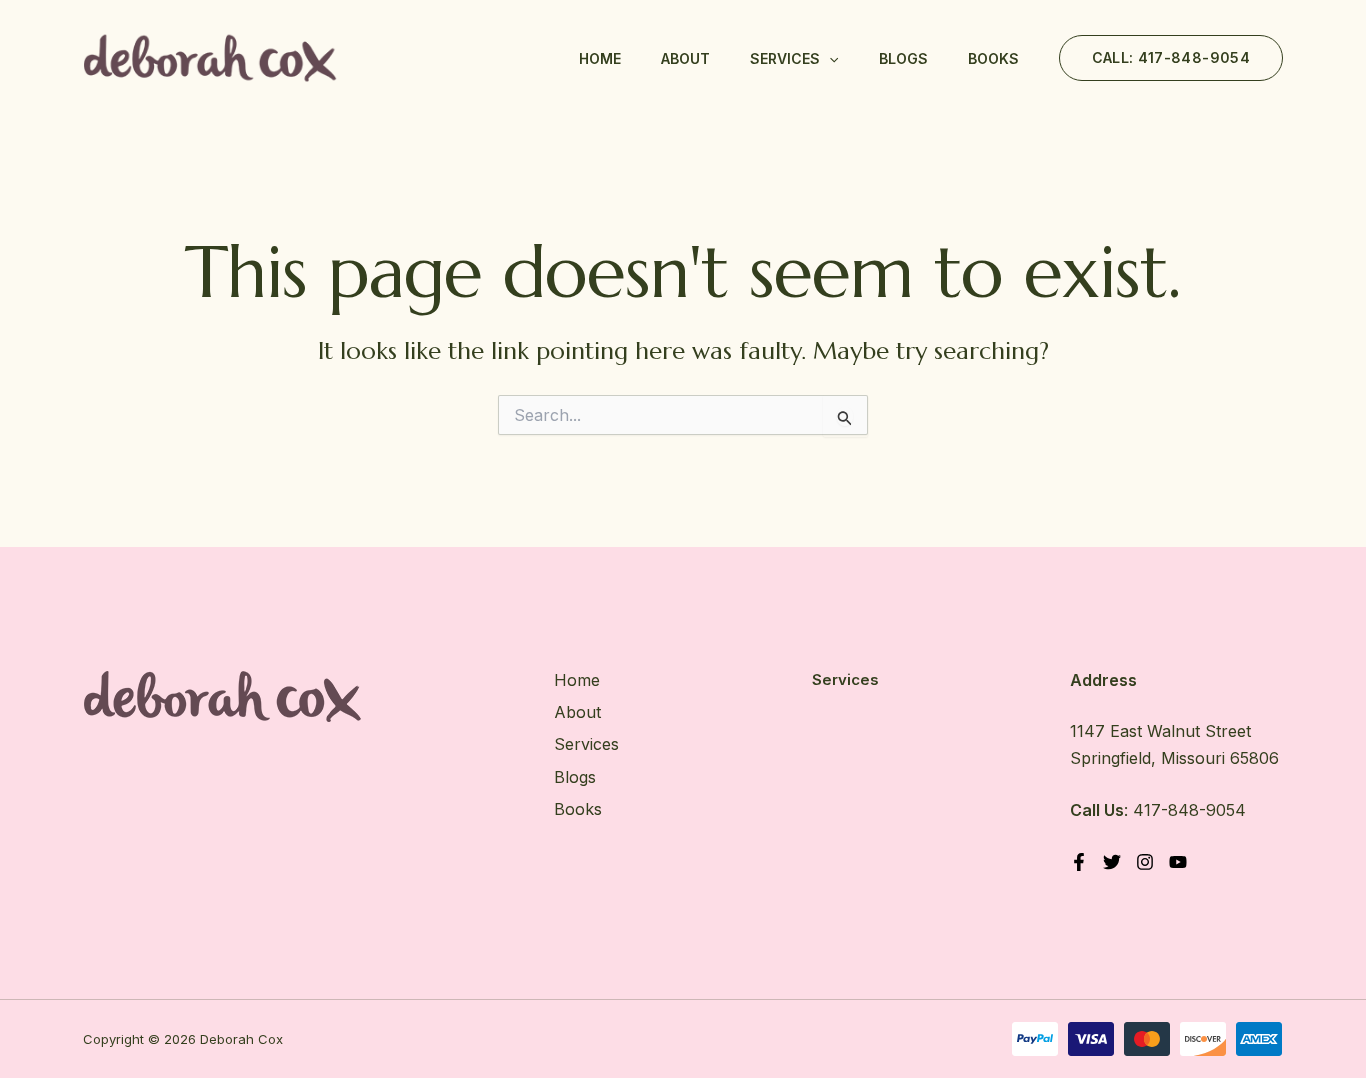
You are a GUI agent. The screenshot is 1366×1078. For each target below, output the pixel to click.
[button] (829, 59)
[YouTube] (1178, 862)
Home (600, 58)
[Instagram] (1145, 862)
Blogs (903, 58)
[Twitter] (1112, 862)
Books (993, 58)
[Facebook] (1079, 862)
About (685, 58)
